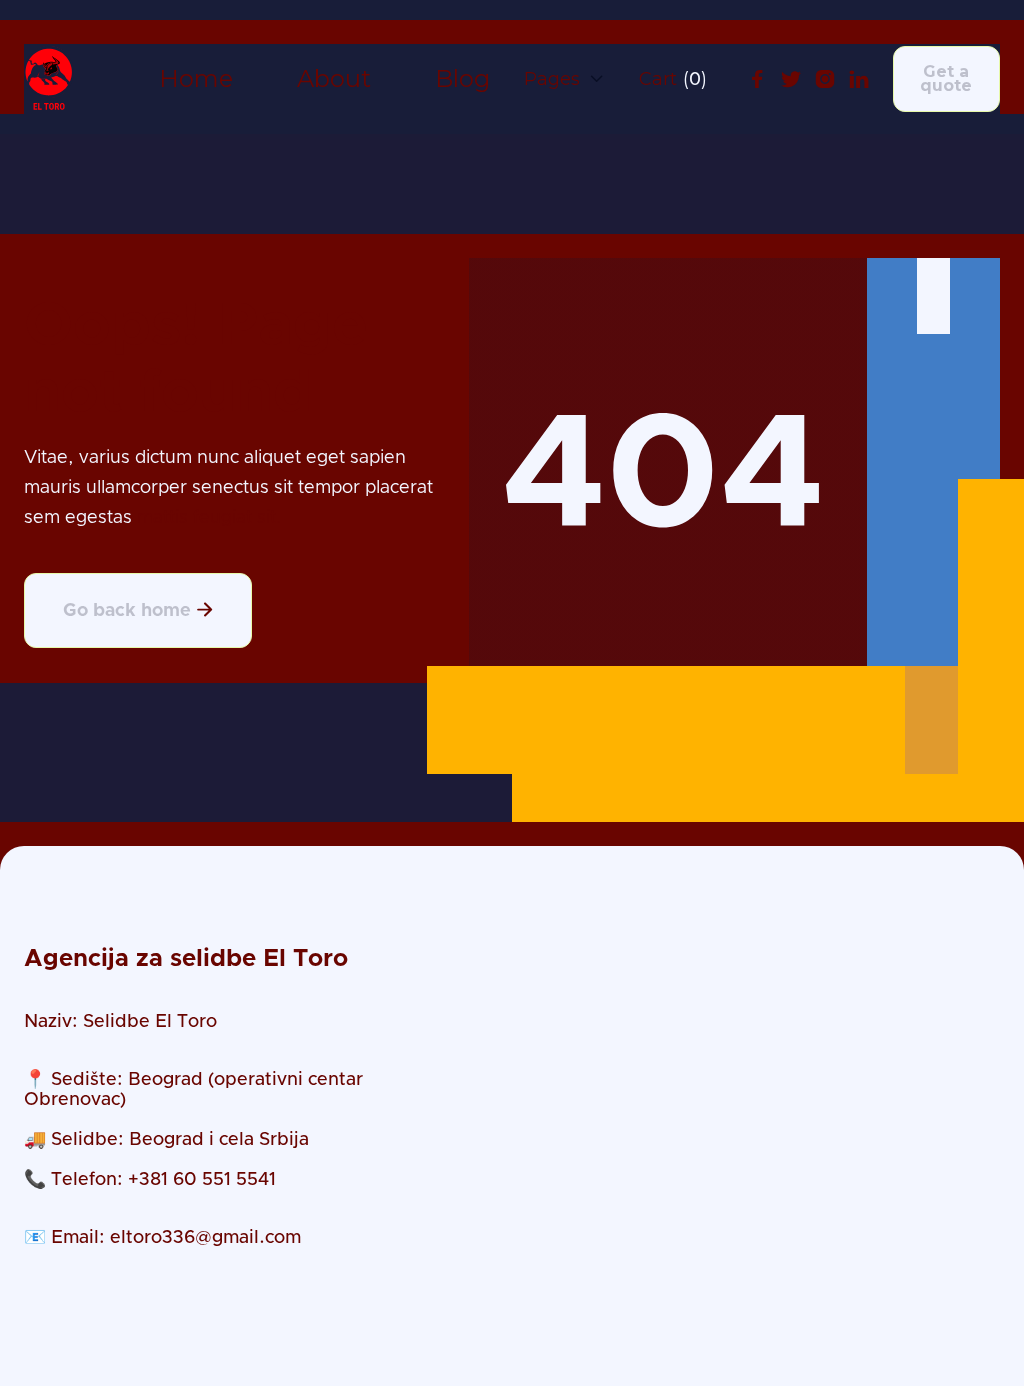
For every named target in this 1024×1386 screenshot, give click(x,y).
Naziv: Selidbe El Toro (120, 1022)
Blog (462, 79)
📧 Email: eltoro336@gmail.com (162, 1238)
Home (196, 79)
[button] (564, 79)
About (334, 79)
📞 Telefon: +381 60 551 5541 (150, 1180)
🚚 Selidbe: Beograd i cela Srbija (166, 1140)
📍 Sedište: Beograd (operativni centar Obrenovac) (193, 1090)
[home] (49, 79)
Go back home (138, 610)
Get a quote (946, 78)
